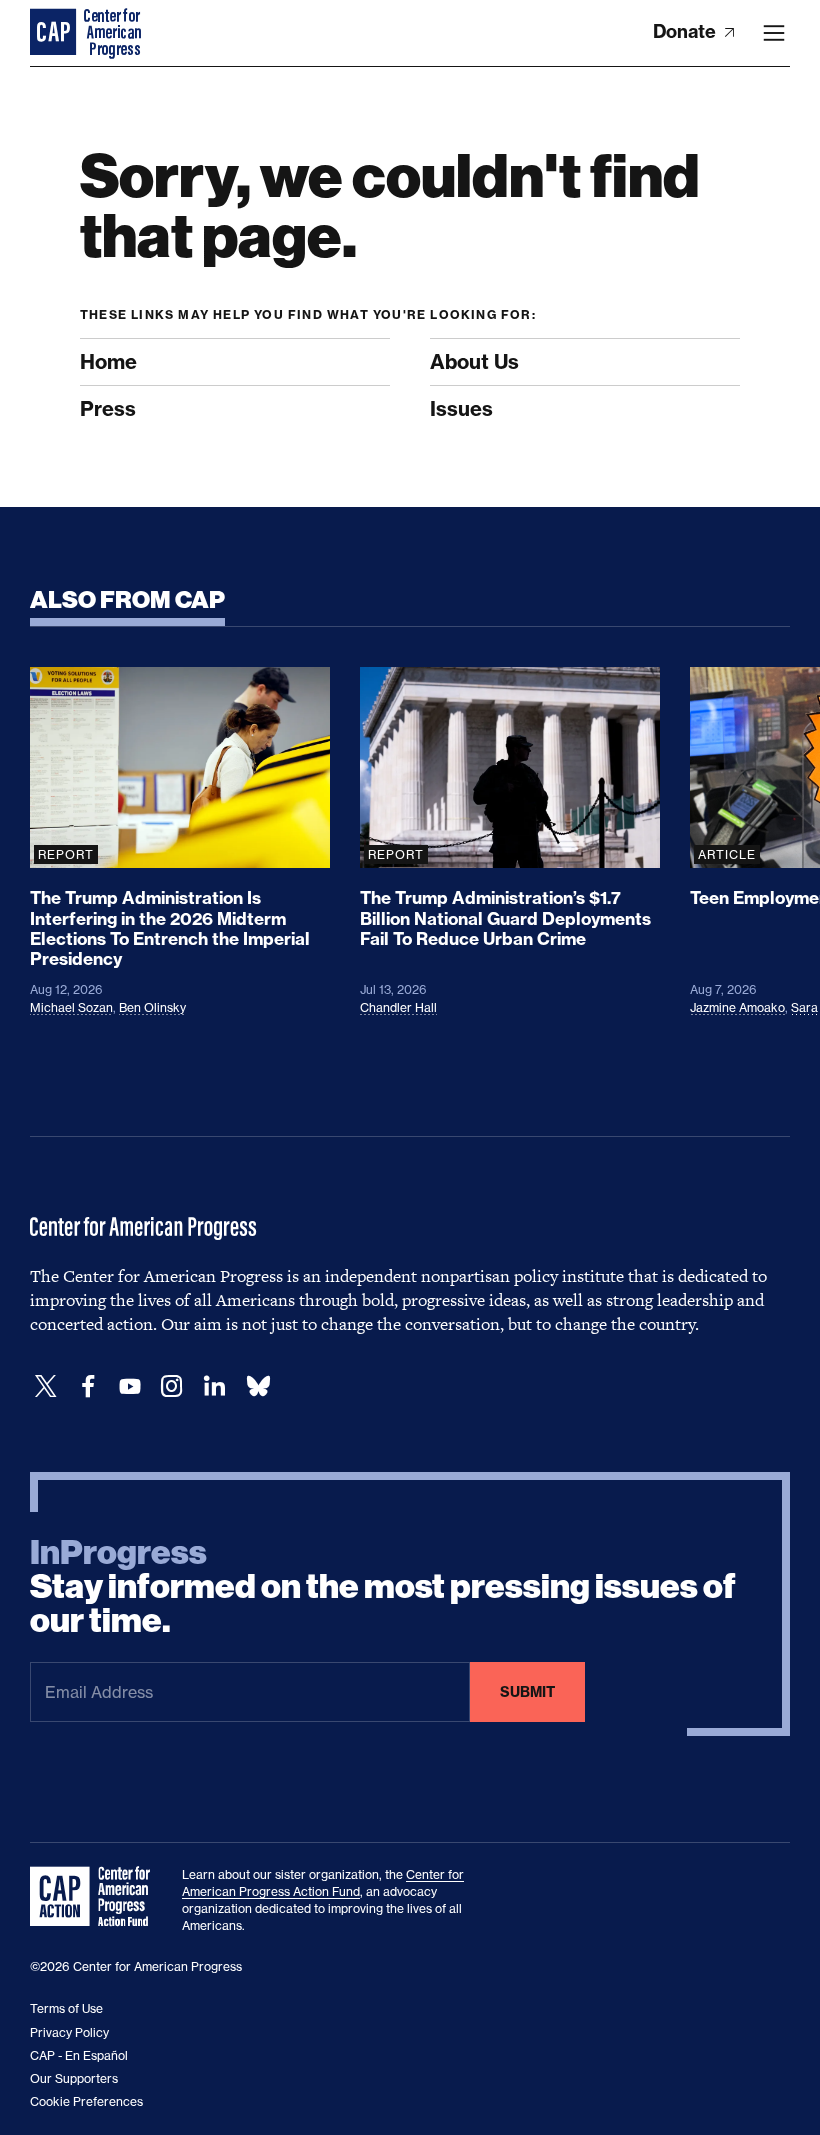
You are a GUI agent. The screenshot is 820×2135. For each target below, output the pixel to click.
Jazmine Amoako (737, 1007)
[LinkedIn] (214, 1386)
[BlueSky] (258, 1386)
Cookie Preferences (86, 2101)
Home (108, 361)
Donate (686, 31)
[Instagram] (172, 1386)
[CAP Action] (96, 1897)
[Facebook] (88, 1386)
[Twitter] (46, 1386)
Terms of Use (66, 2008)
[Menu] (774, 33)
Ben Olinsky (152, 1007)
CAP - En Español (79, 2055)
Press (108, 408)
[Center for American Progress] (55, 33)
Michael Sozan (71, 1007)
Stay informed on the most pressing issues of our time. (383, 1587)
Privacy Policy (69, 2032)
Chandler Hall (398, 1007)
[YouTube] (130, 1386)
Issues (461, 408)
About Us (474, 361)
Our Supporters (74, 2078)
